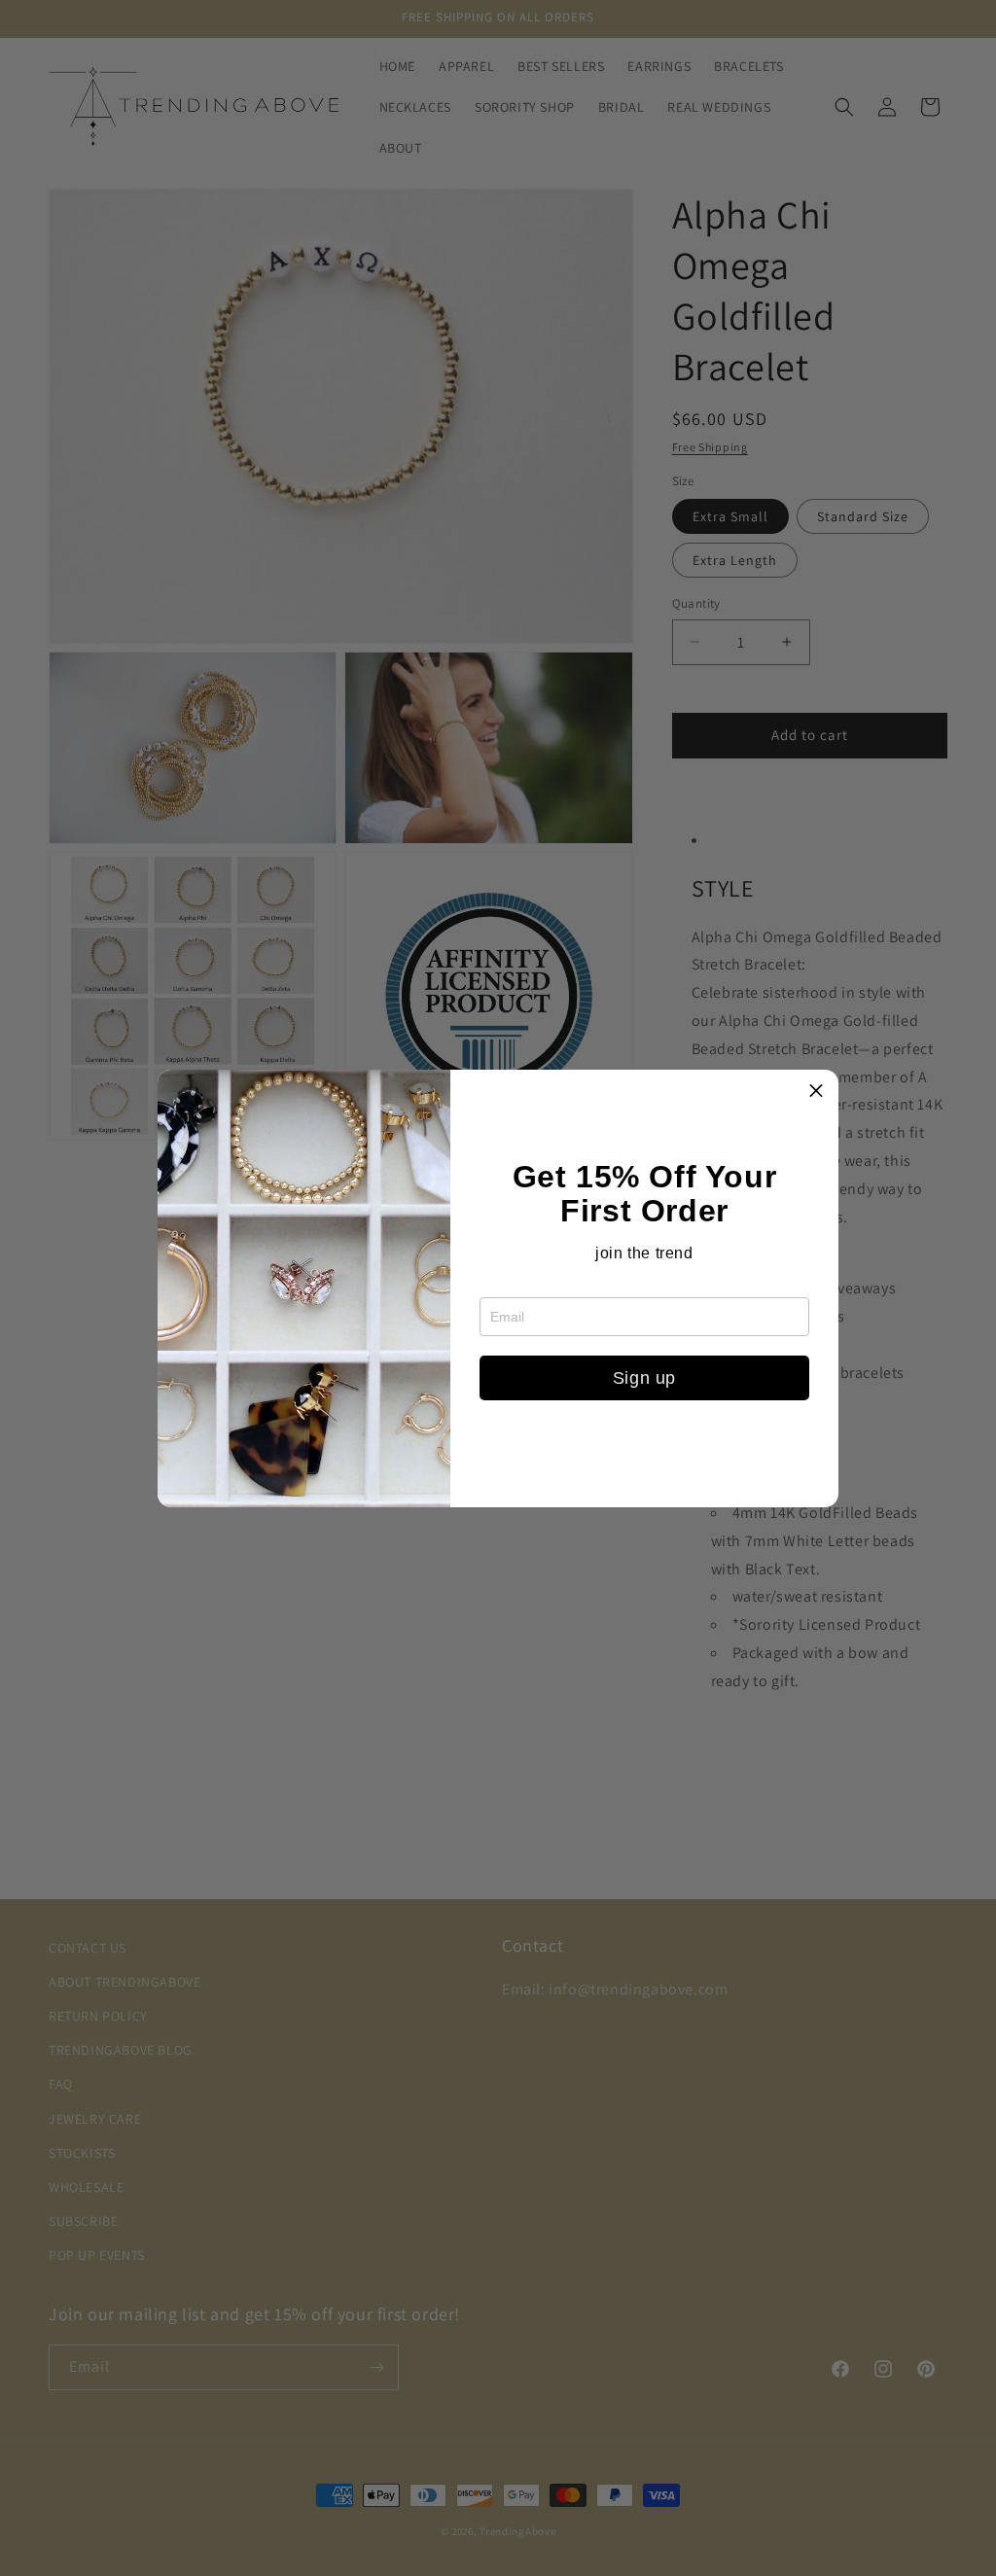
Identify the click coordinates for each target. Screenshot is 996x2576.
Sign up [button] (644, 1378)
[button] (816, 1092)
